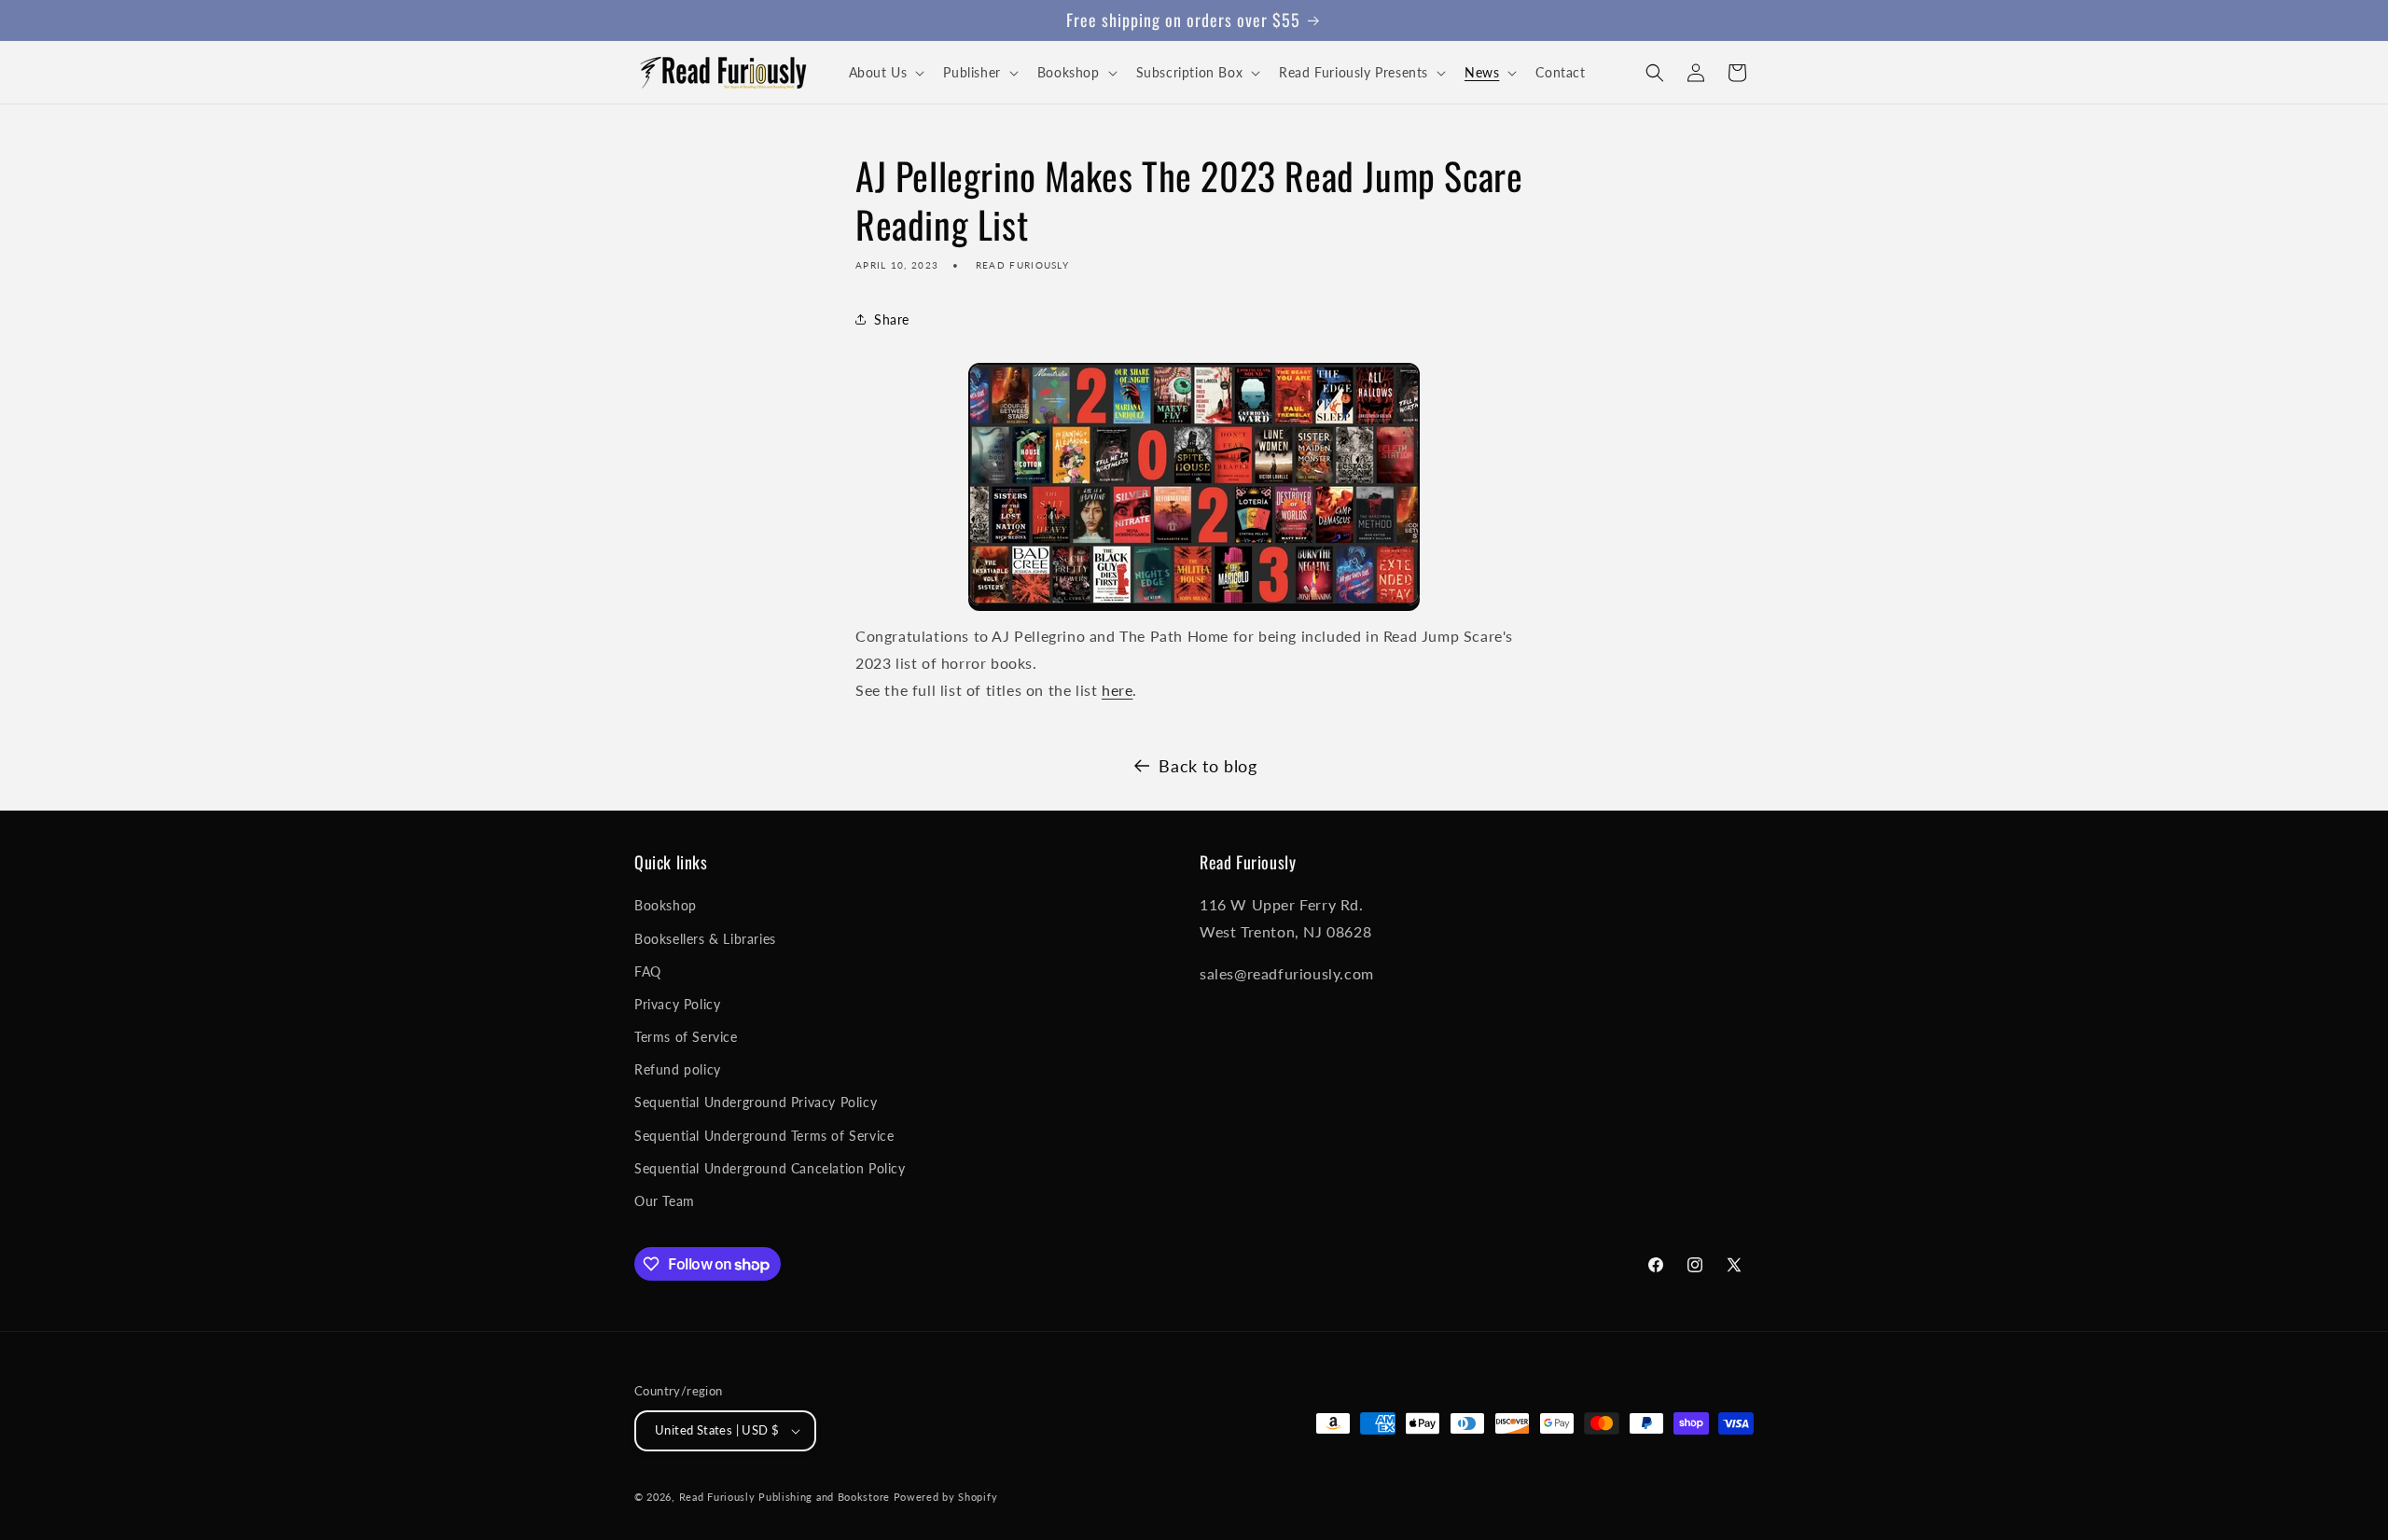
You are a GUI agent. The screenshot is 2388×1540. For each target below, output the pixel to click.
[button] (885, 73)
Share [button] (892, 319)
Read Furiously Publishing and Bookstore (784, 1497)
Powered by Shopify (946, 1497)
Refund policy (678, 1069)
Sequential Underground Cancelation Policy (770, 1168)
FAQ (648, 971)
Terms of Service (686, 1037)
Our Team (665, 1201)
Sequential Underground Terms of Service (764, 1136)
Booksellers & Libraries (705, 939)
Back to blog (1208, 766)
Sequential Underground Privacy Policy (756, 1102)
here (1117, 690)
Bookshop (666, 905)
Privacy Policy (677, 1004)
